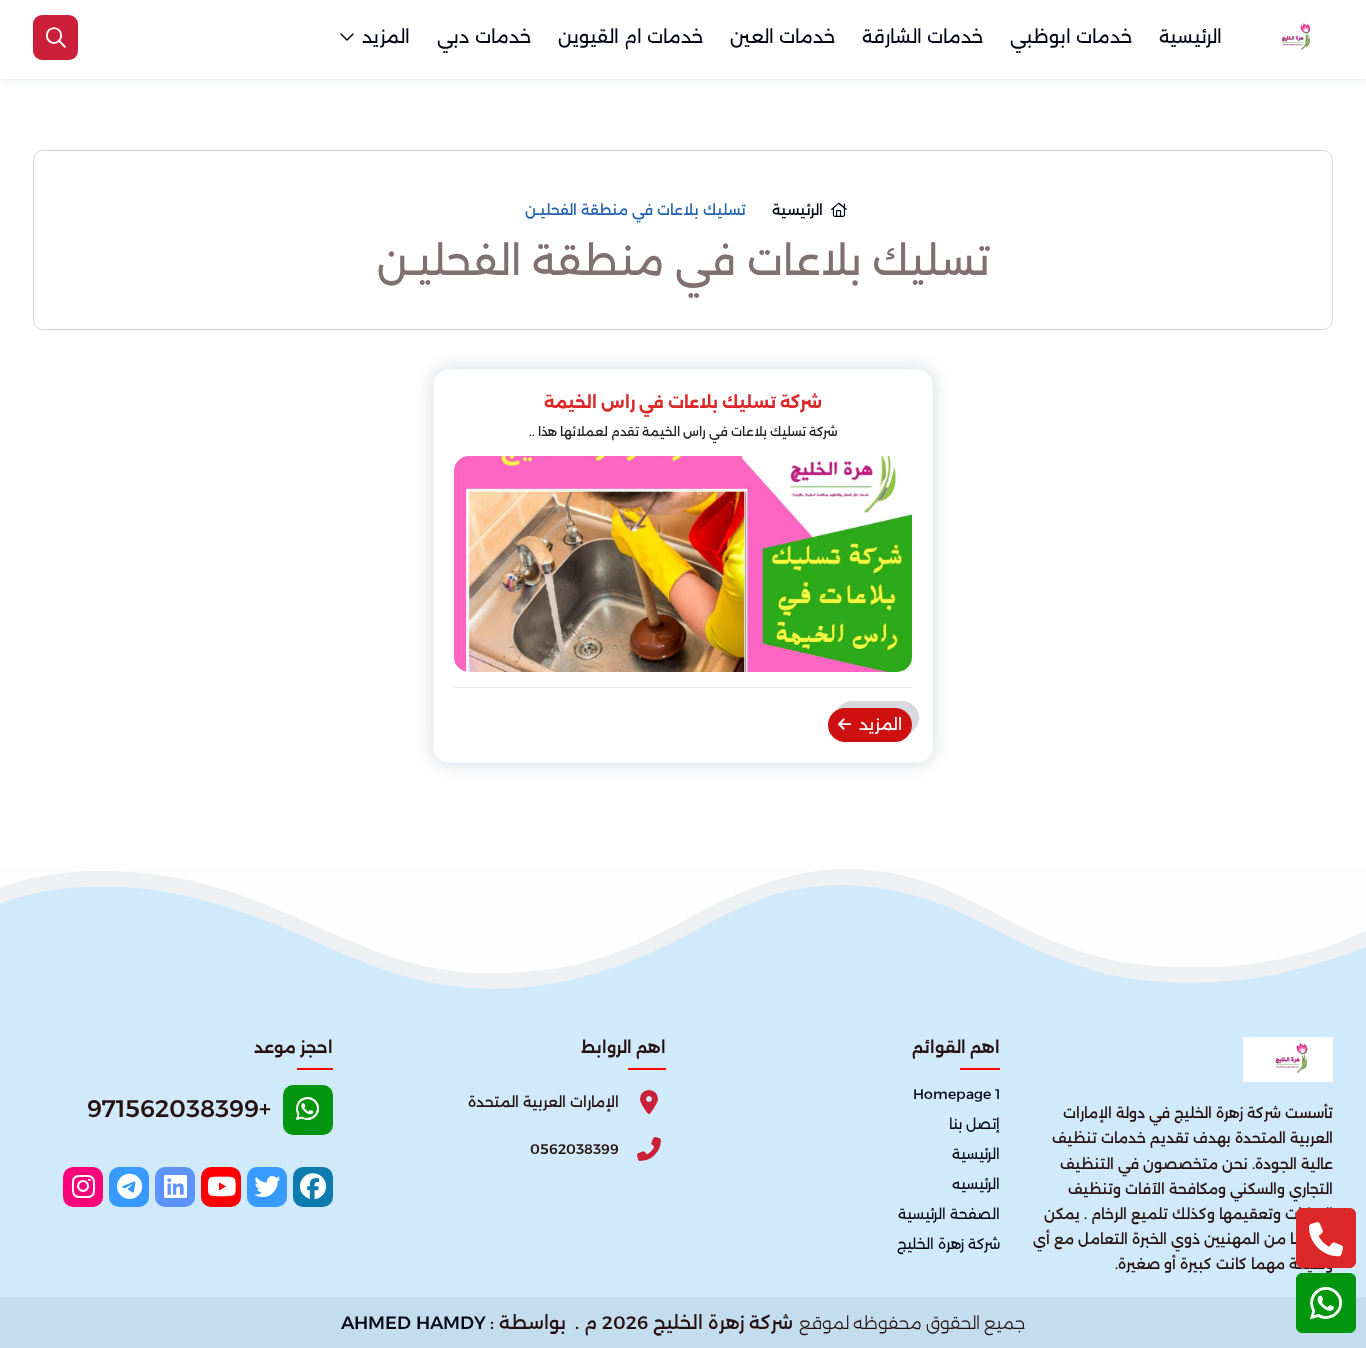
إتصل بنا (974, 1124)
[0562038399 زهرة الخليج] (1293, 38)
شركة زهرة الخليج (948, 1244)
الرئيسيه (976, 1184)
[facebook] (313, 1187)
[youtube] (221, 1187)
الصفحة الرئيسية (949, 1214)
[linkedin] (175, 1187)
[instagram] (83, 1187)
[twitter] (267, 1187)
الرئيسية (1190, 37)
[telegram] (129, 1187)
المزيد (386, 37)
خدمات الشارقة (922, 37)
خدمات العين (782, 37)
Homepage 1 (956, 1094)
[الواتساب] (1326, 1303)
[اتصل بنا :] (1326, 1238)
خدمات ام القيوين (630, 37)
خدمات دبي (484, 37)
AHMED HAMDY (413, 1323)
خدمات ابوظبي (1071, 37)
